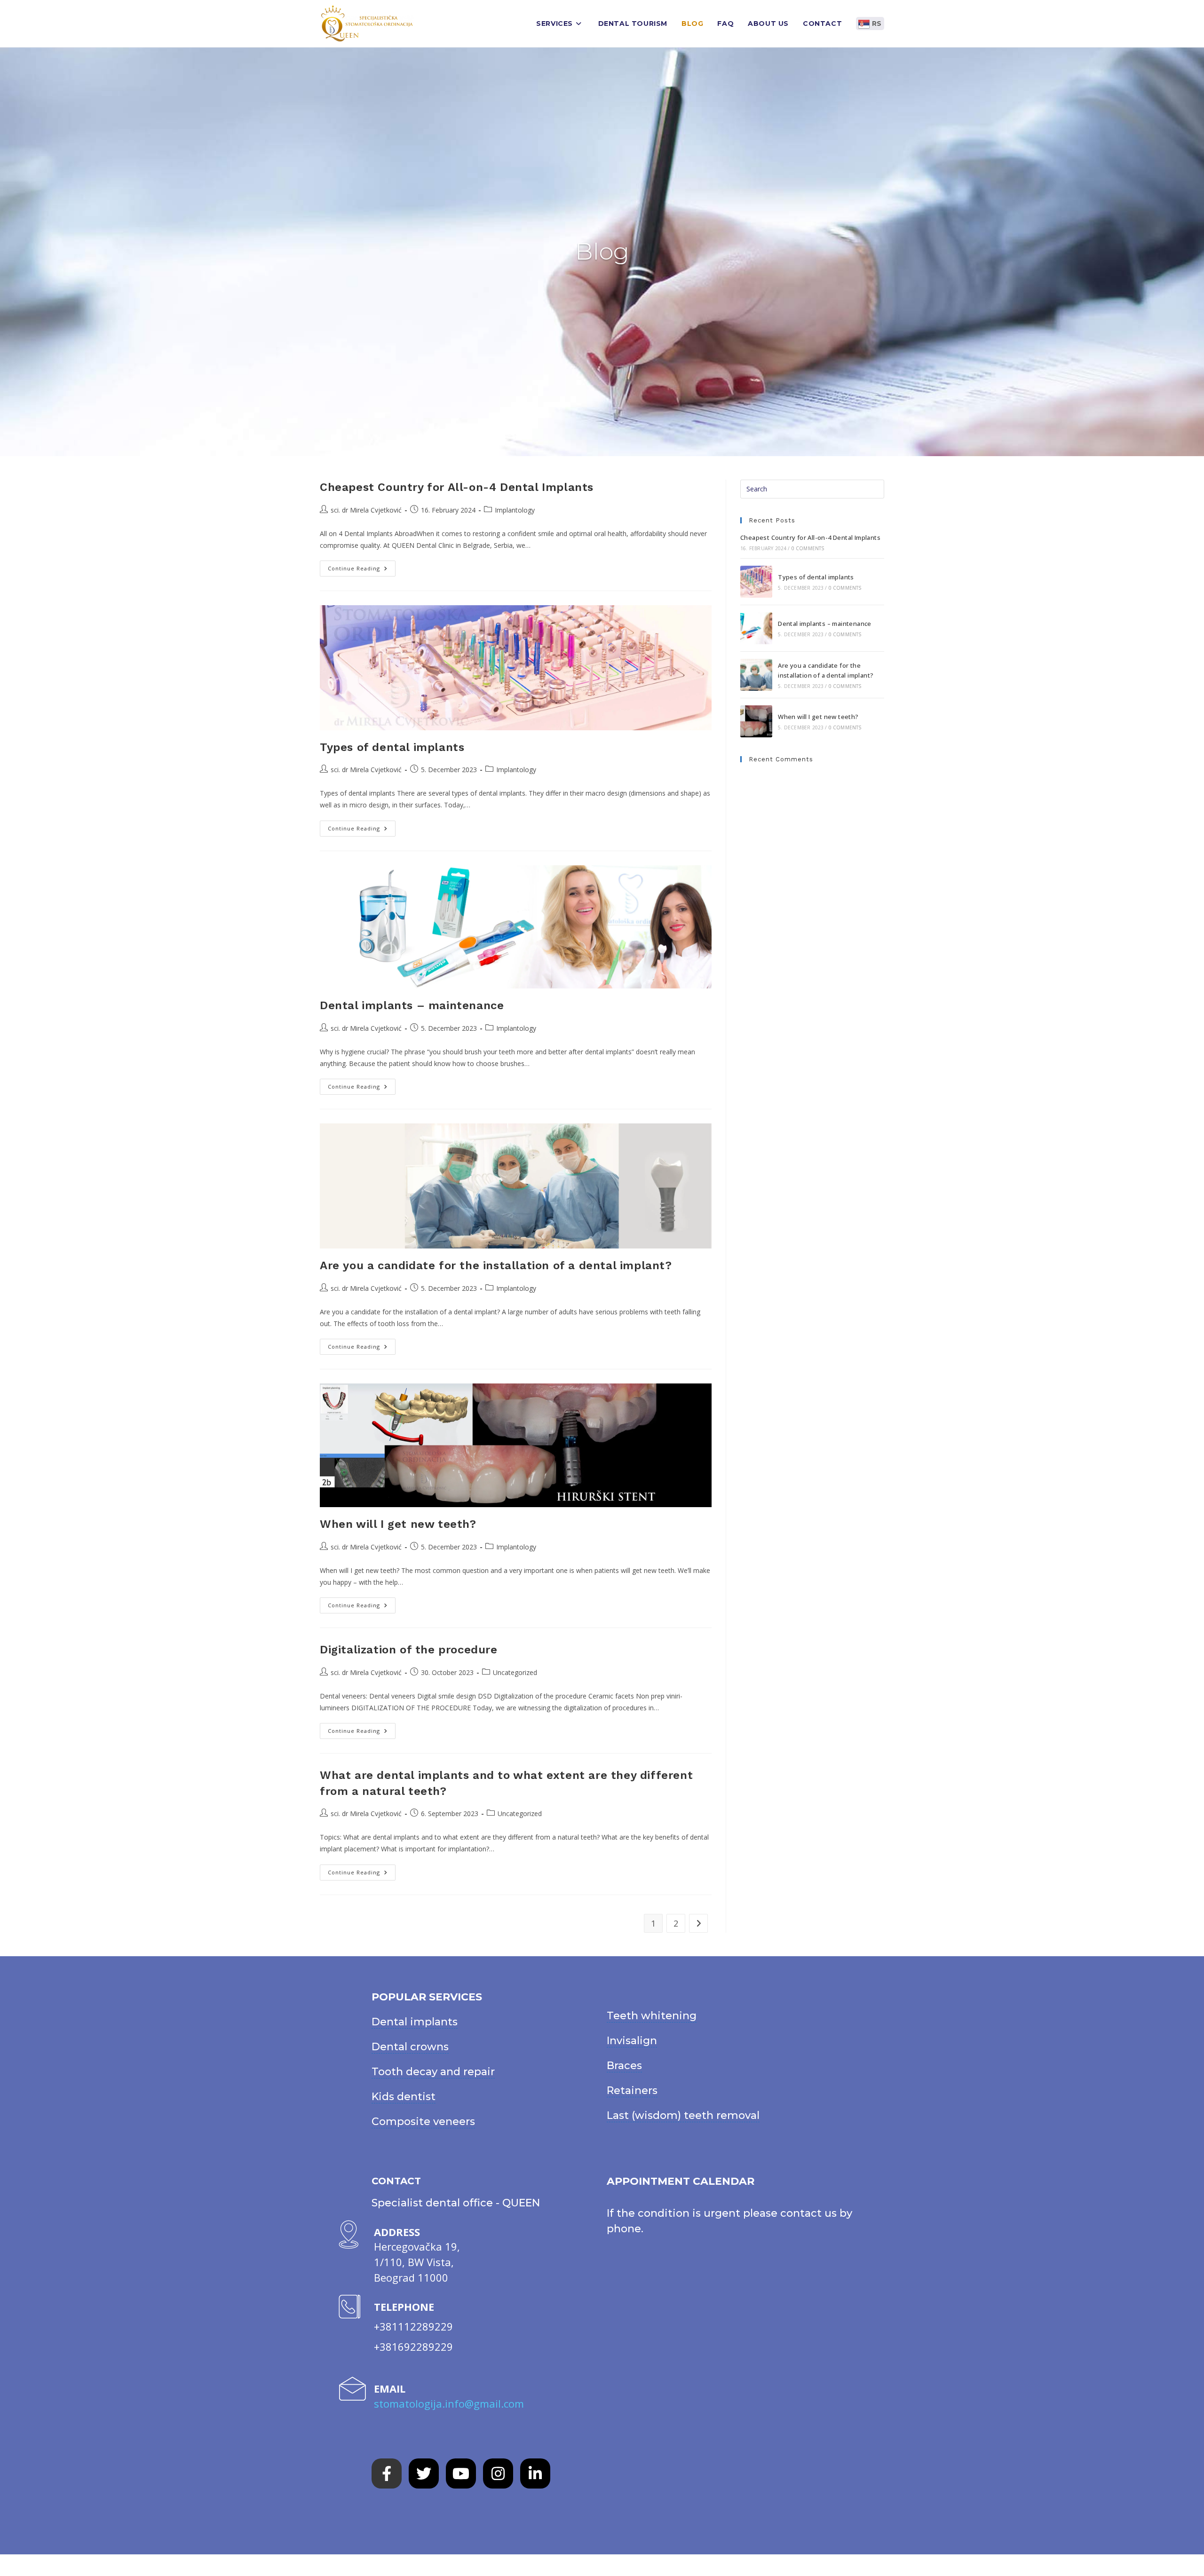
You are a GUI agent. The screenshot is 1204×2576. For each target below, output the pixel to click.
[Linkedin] (535, 2473)
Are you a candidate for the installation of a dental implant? (496, 1265)
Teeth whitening (652, 2016)
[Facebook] (387, 2473)
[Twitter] (424, 2473)
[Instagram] (498, 2473)
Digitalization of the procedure (409, 1650)
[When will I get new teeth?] (756, 721)
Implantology (515, 510)
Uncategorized (515, 1672)
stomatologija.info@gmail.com (449, 2403)
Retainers (632, 2090)
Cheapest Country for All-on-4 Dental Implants (457, 487)
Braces (624, 2066)
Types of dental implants (392, 747)
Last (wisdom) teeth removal (683, 2115)
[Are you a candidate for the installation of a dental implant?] (756, 675)
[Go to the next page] (698, 1923)
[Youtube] (461, 2473)
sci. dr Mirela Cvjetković (366, 510)
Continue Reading (362, 566)
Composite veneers (423, 2122)
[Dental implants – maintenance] (756, 628)
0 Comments (808, 548)
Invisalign (632, 2041)
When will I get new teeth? (398, 1524)
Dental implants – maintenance (412, 1005)
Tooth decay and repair (433, 2072)
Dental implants (415, 2022)
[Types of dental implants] (756, 582)
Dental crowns (410, 2047)
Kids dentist (404, 2097)
